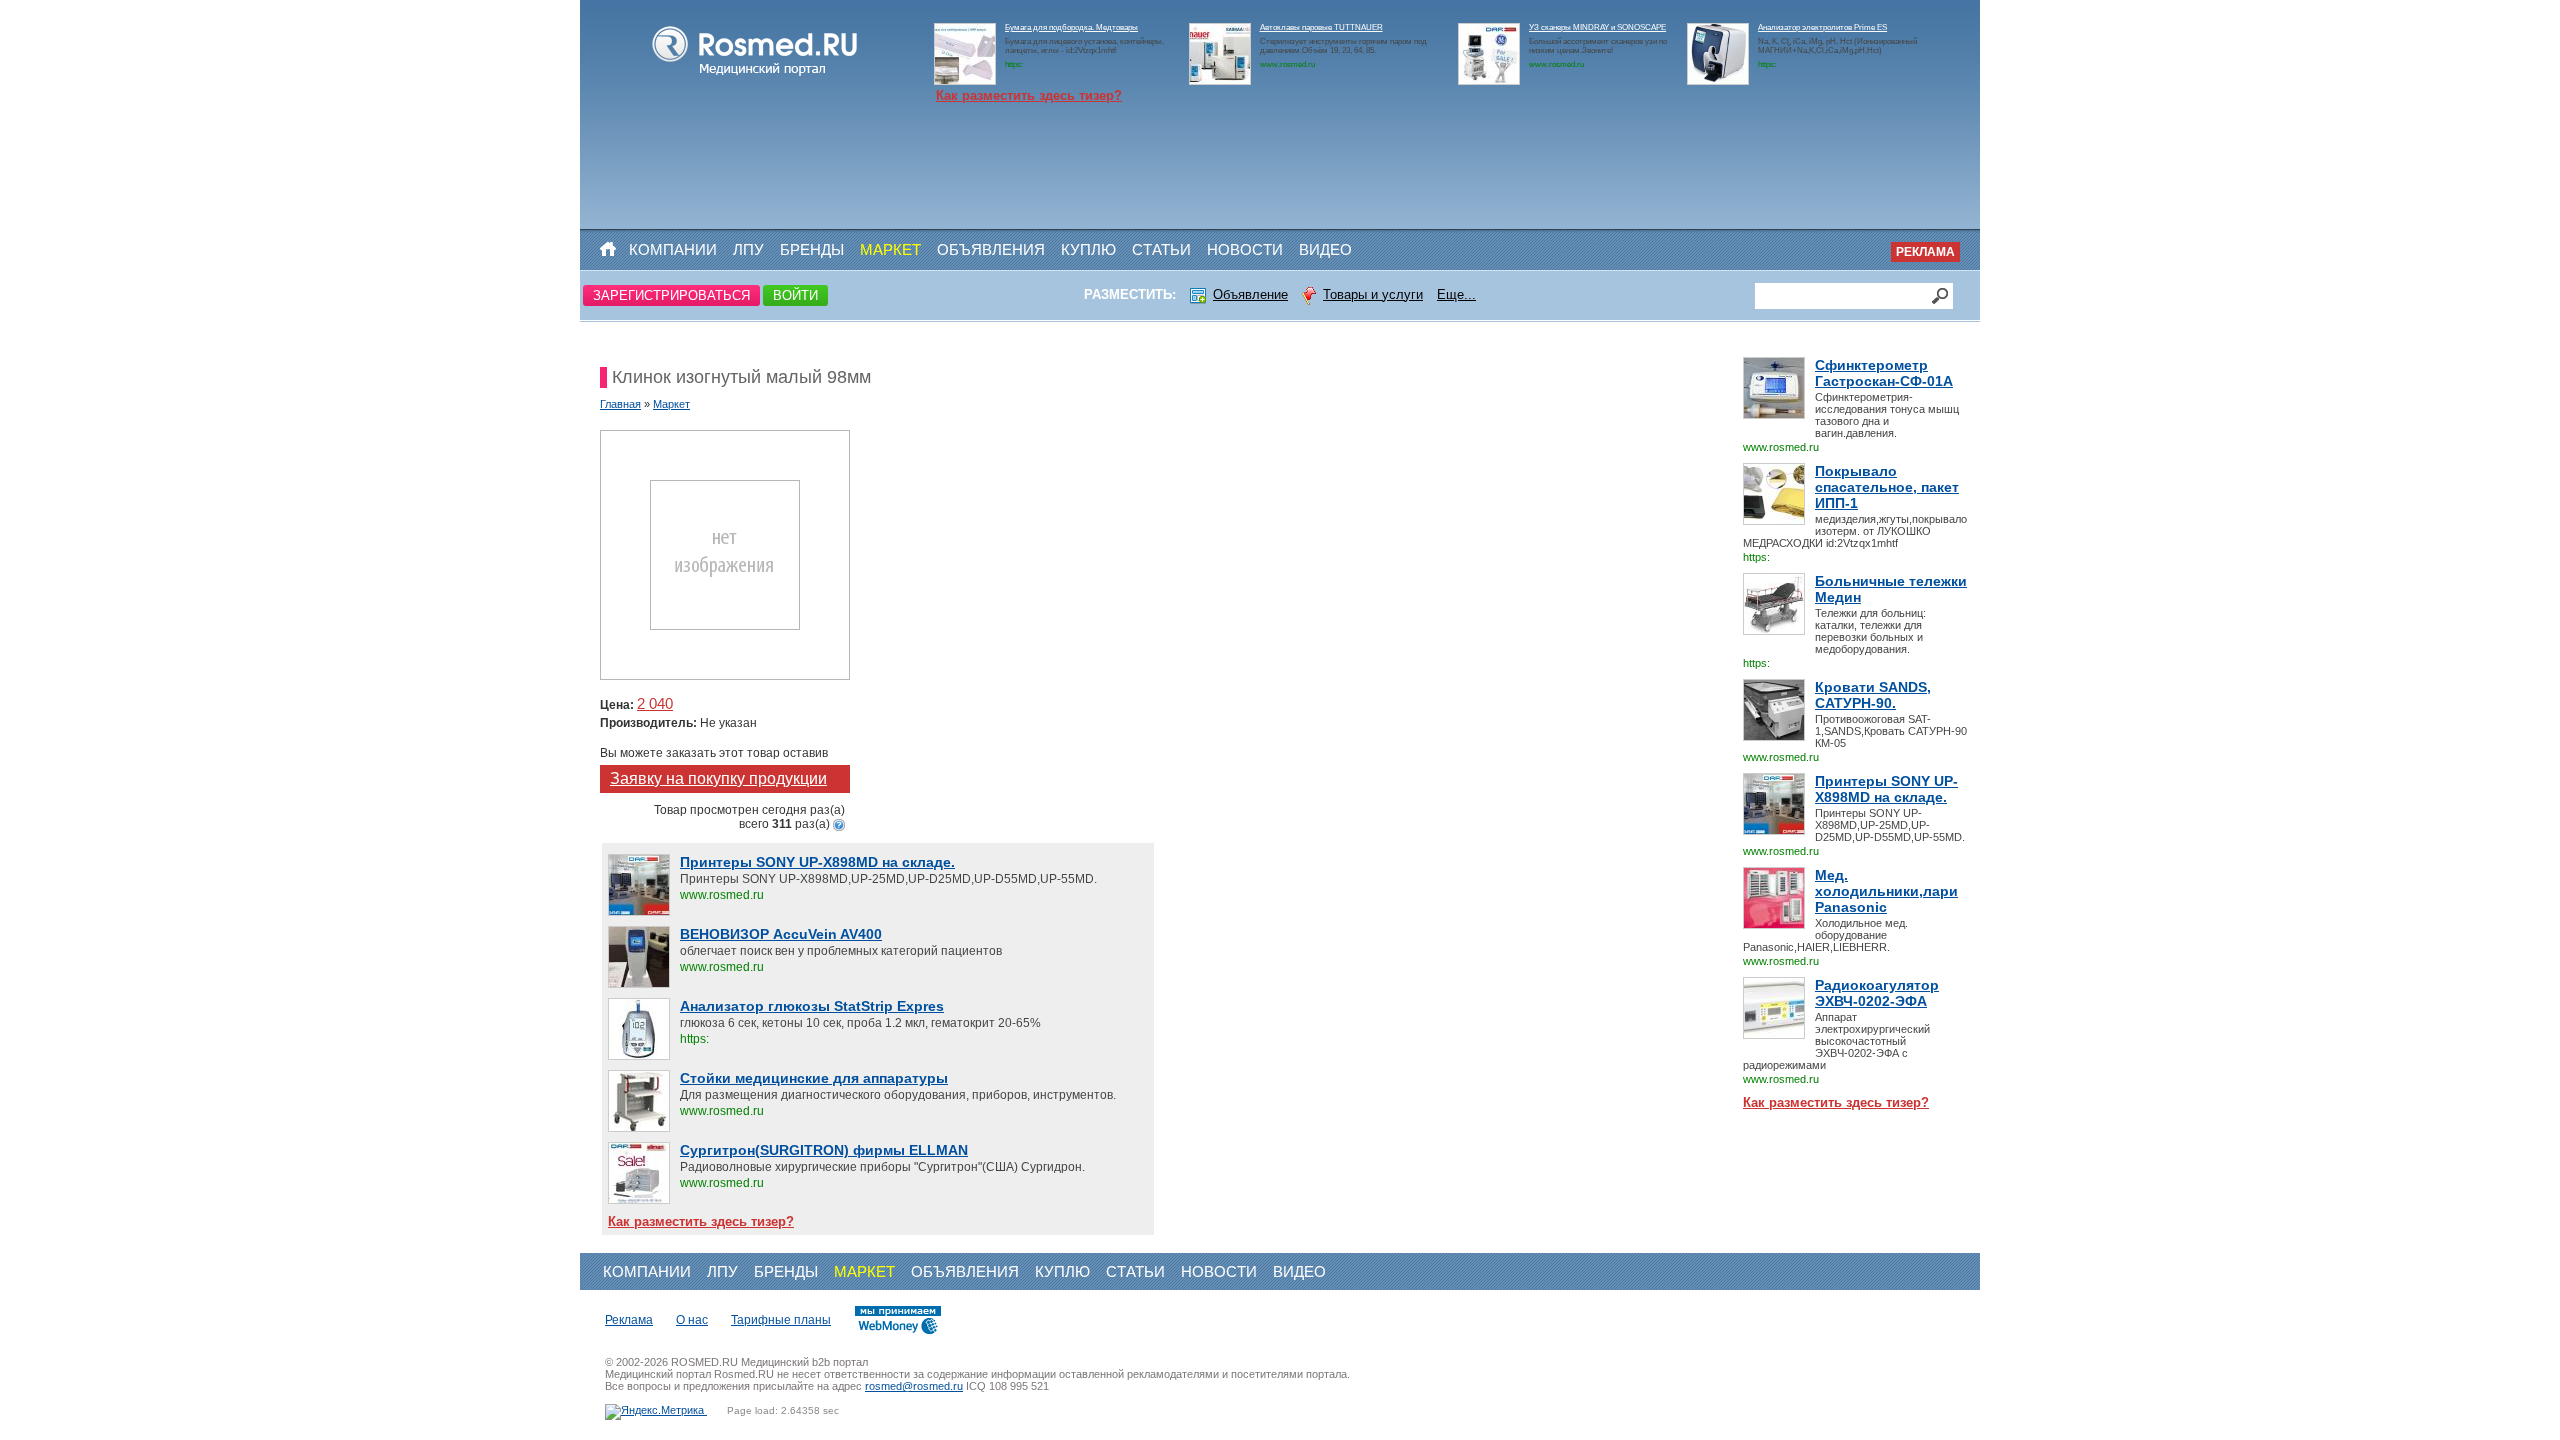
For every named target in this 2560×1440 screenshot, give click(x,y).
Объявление (1250, 294)
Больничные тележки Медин (1891, 589)
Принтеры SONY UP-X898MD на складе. (1886, 789)
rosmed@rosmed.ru (914, 1386)
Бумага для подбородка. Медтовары (1071, 27)
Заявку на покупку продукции (718, 778)
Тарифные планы (781, 1320)
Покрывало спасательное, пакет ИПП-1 (1887, 487)
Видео (1325, 249)
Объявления (991, 249)
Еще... (1456, 294)
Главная (620, 404)
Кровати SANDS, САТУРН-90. (1873, 695)
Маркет (890, 249)
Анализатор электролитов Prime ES (1822, 27)
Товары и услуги (1373, 294)
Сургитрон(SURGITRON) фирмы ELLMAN (824, 1150)
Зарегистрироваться (671, 295)
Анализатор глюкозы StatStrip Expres (812, 1006)
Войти (795, 295)
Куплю (1088, 249)
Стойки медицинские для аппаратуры (814, 1078)
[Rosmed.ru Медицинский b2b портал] (755, 76)
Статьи (1161, 249)
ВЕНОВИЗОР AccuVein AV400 (781, 934)
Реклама (1925, 252)
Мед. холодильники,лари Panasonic (1886, 891)
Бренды (812, 249)
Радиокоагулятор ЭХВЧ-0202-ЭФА (1877, 993)
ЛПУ (748, 249)
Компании (673, 249)
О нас (692, 1320)
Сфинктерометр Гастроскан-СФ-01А (1884, 373)
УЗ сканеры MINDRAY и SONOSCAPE (1597, 27)
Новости (1245, 249)
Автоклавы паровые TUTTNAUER (1321, 27)
